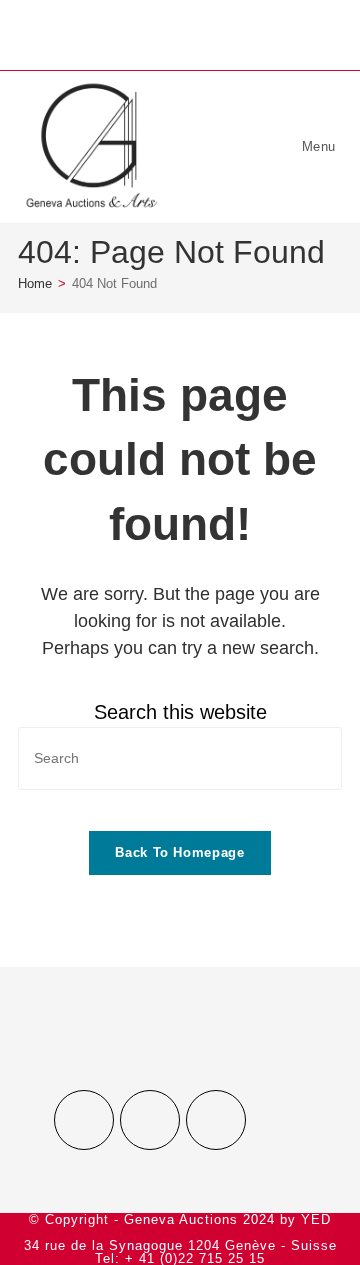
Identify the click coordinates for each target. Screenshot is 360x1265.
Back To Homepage (179, 852)
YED (316, 1219)
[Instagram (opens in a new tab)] (183, 32)
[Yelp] (216, 1120)
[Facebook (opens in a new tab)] (152, 32)
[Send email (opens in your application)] (211, 32)
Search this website (180, 712)
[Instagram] (150, 1120)
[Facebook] (84, 1120)
